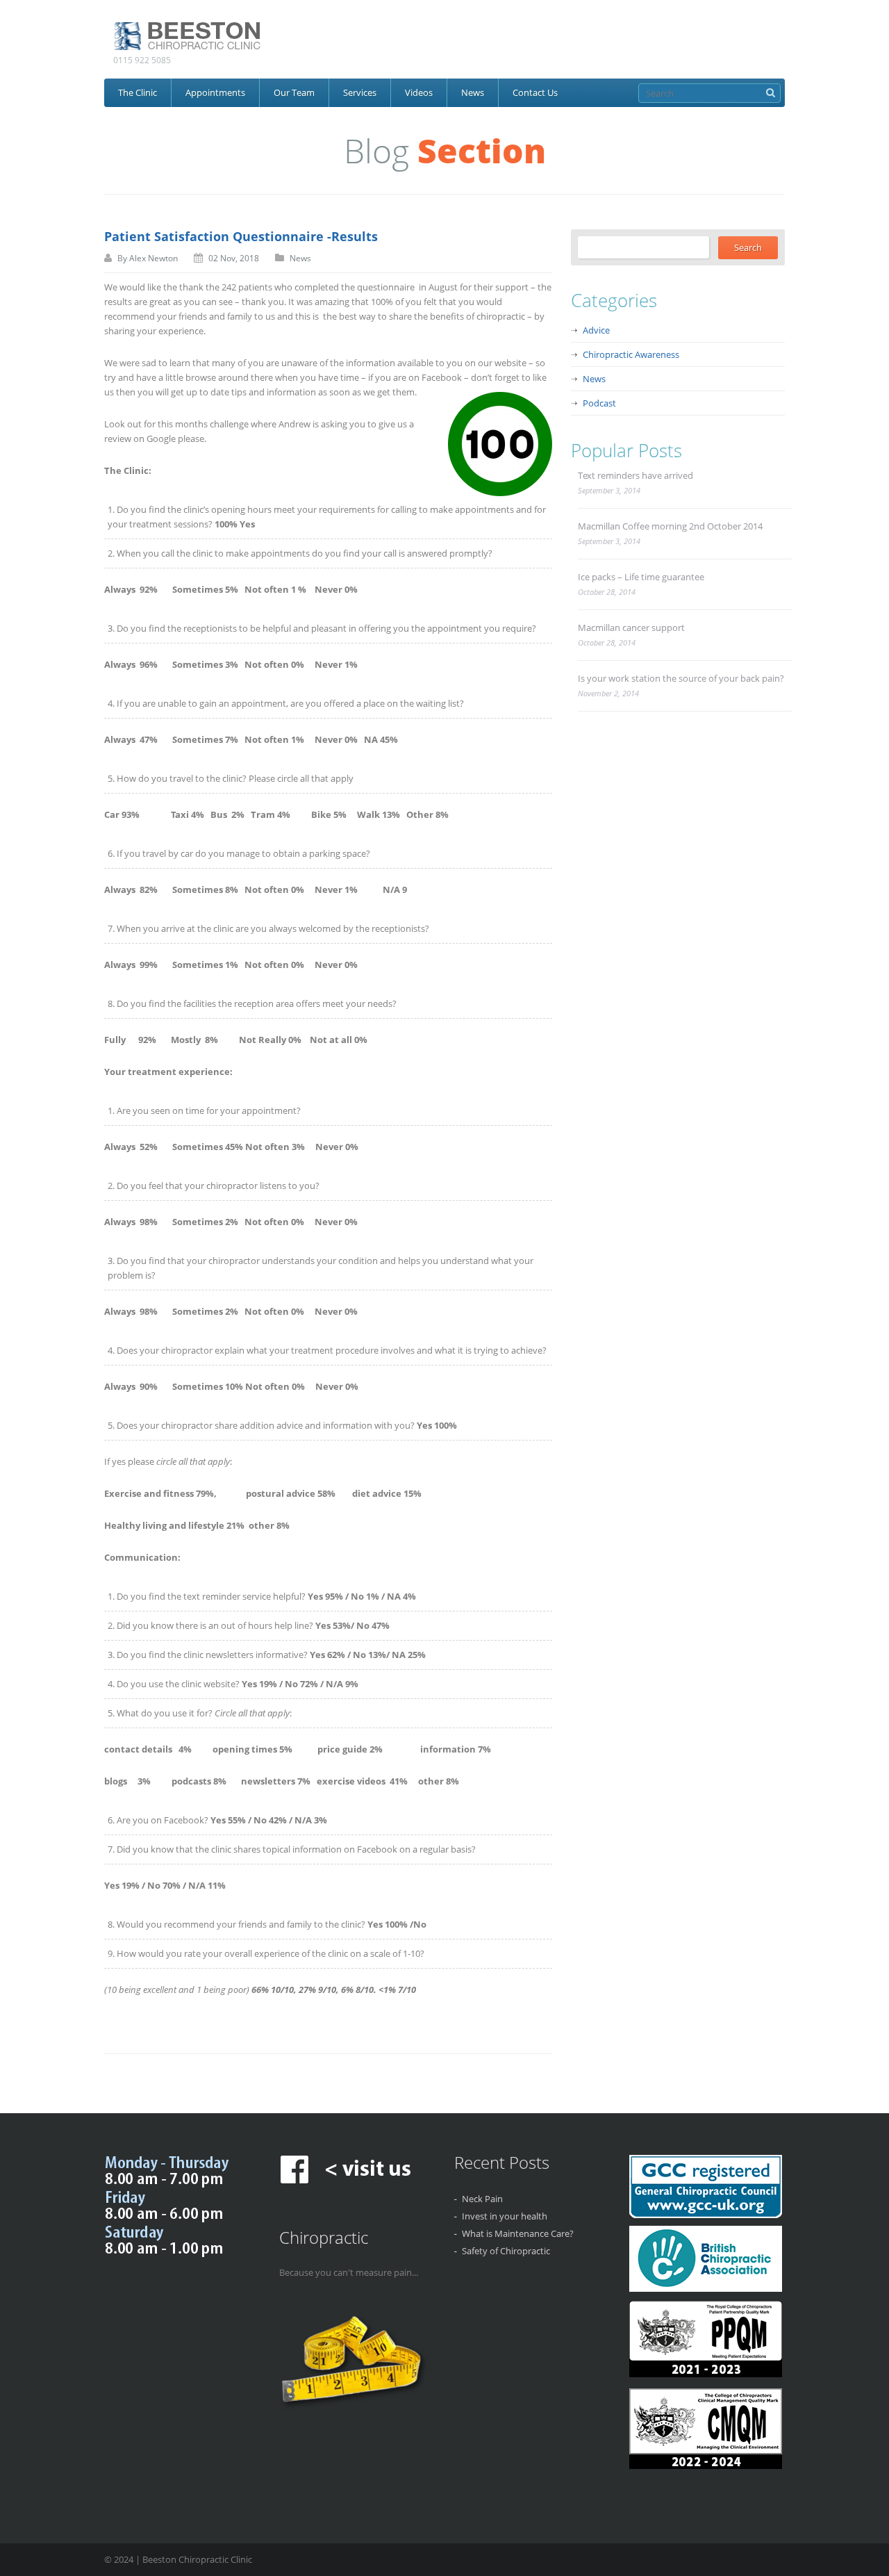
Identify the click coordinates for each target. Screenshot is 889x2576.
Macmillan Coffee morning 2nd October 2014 (670, 526)
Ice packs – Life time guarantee (641, 577)
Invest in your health (505, 2216)
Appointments (215, 92)
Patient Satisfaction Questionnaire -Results (241, 236)
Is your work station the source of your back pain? (681, 678)
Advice (596, 330)
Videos (419, 92)
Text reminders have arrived (635, 475)
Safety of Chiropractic (506, 2251)
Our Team (294, 92)
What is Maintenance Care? (518, 2233)
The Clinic (138, 92)
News (473, 92)
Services (360, 92)
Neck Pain (482, 2199)
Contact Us (535, 92)
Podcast (599, 403)
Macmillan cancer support (631, 627)
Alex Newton (153, 258)
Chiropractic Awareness (631, 354)
